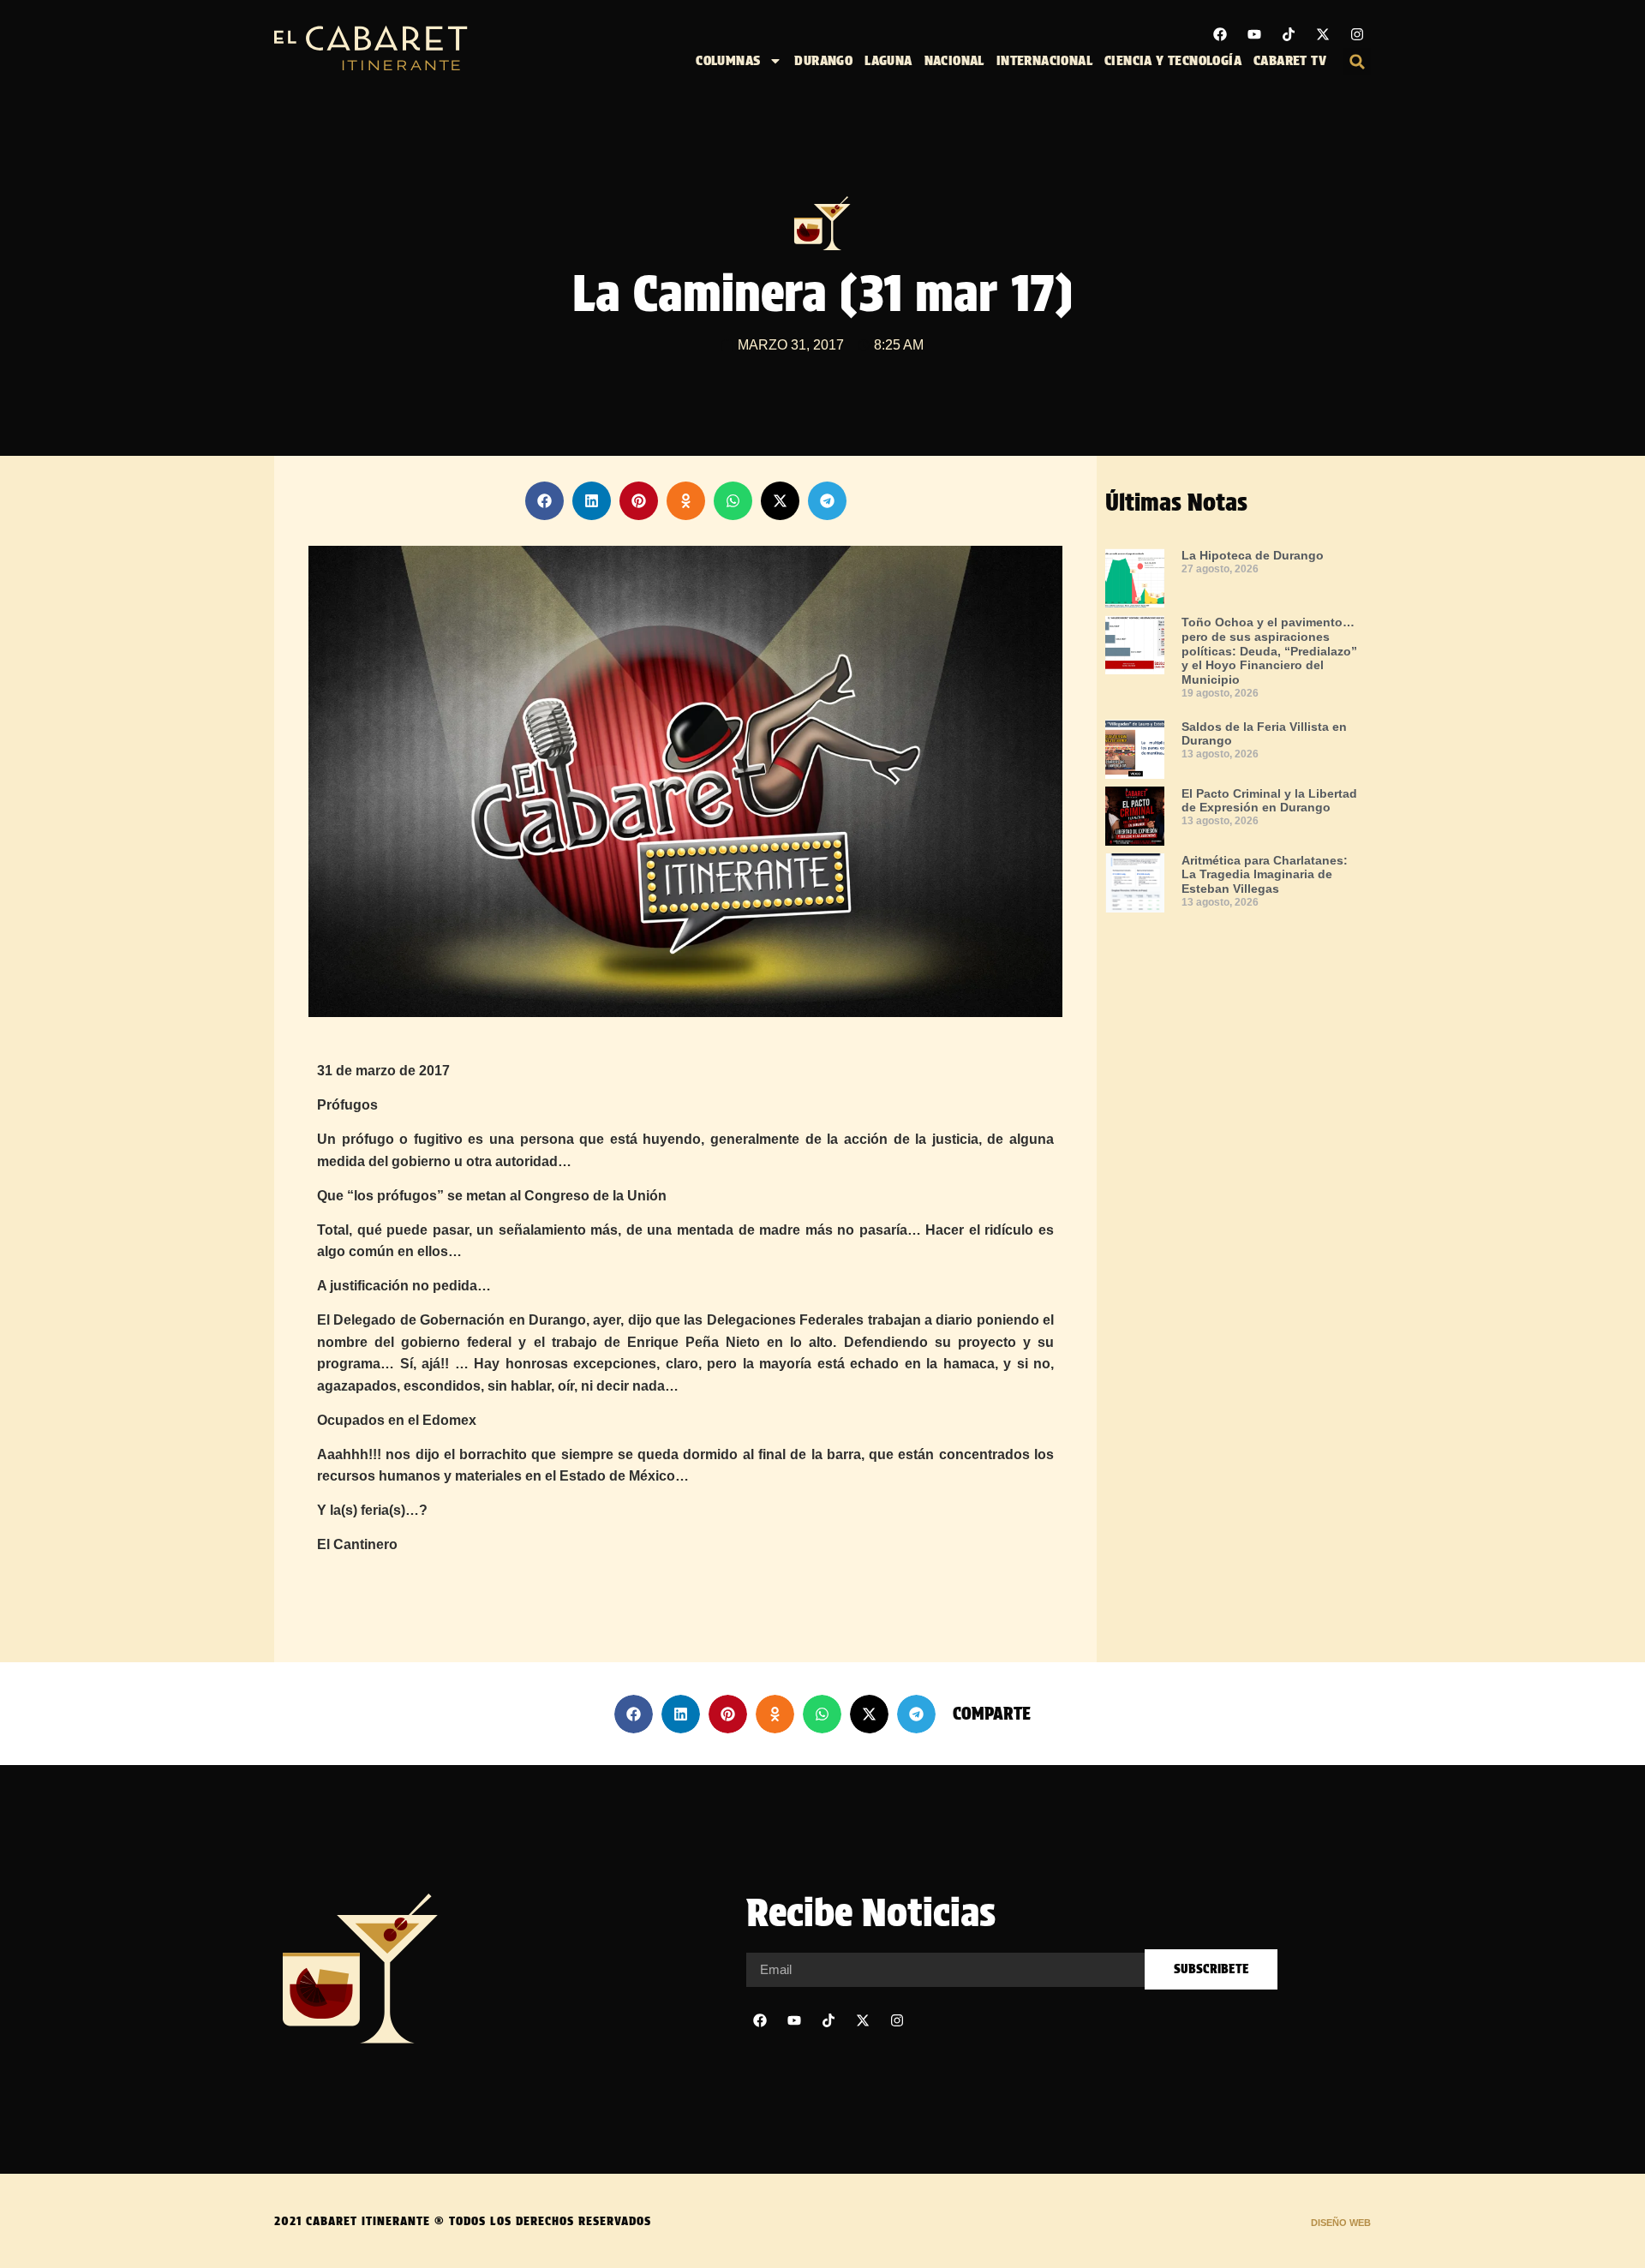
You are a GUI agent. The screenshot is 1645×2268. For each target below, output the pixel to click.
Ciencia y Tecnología (1173, 60)
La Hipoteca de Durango (1253, 555)
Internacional (1044, 60)
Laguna (888, 60)
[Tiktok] (1289, 34)
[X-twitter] (1323, 34)
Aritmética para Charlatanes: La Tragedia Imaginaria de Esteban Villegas (1265, 875)
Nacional (954, 60)
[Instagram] (1357, 34)
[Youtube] (1254, 34)
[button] (1357, 62)
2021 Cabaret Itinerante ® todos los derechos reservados (463, 2221)
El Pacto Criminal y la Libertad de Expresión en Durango (1269, 801)
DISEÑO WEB (1341, 2223)
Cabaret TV (1290, 60)
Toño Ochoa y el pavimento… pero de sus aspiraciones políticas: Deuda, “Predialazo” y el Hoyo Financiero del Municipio (1269, 651)
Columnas (728, 60)
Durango (823, 60)
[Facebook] (1220, 34)
